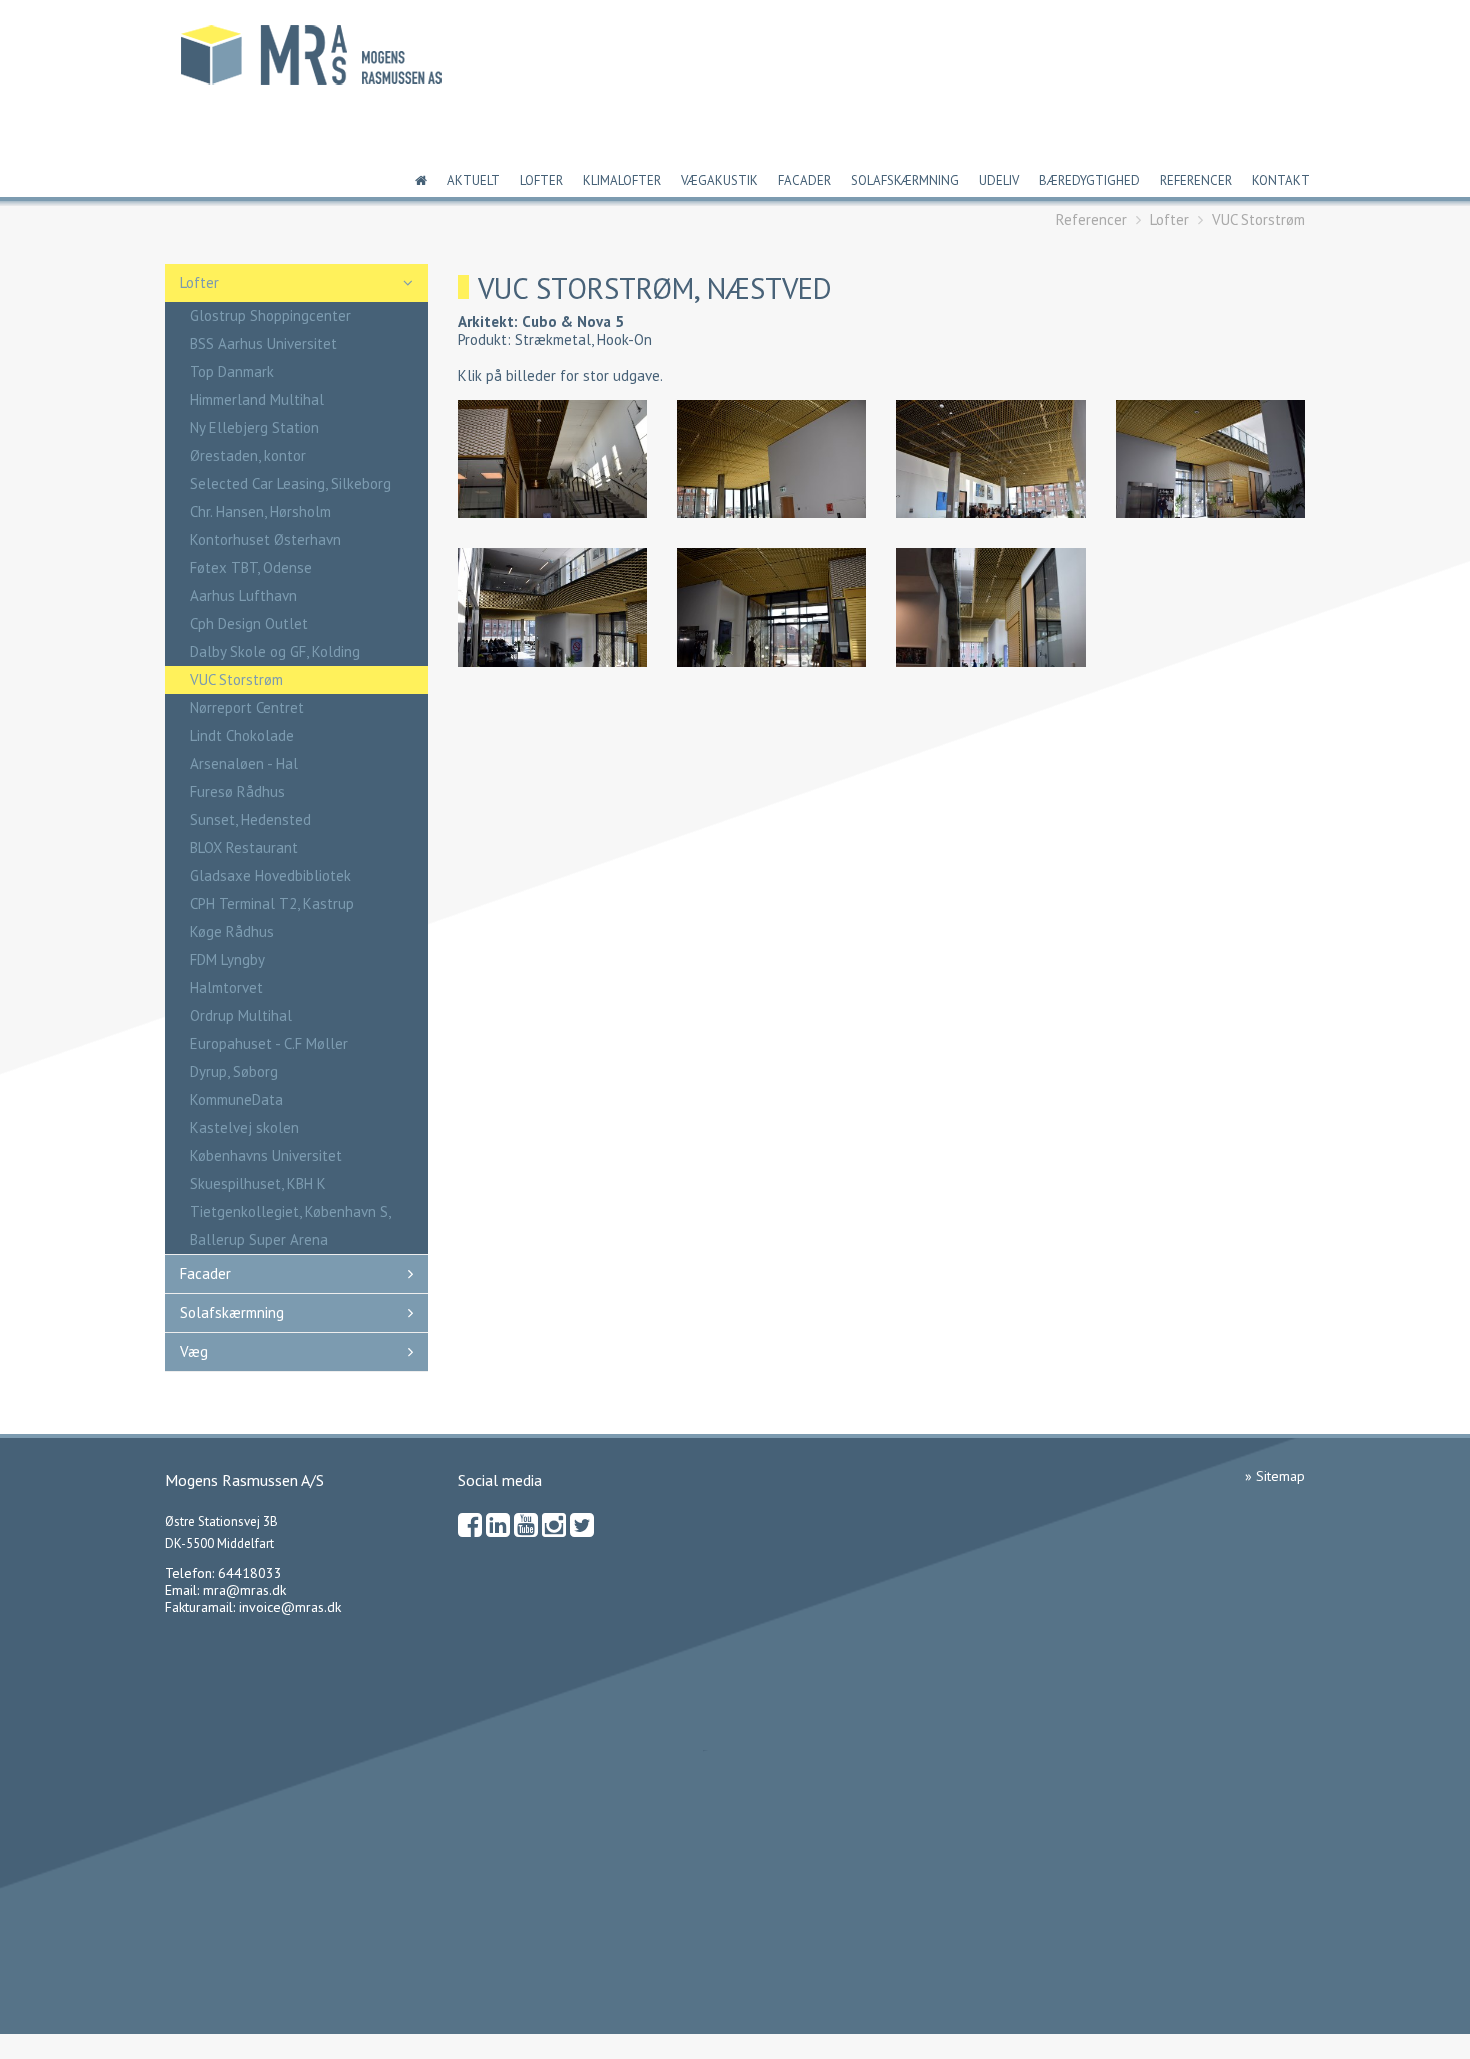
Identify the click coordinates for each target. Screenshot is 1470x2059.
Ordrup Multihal (241, 1015)
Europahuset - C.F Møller (269, 1043)
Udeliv (999, 180)
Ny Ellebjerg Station (254, 427)
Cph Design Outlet (249, 623)
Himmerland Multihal (257, 399)
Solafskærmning (905, 180)
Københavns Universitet (266, 1155)
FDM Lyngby (227, 959)
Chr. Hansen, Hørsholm (260, 511)
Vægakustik (719, 180)
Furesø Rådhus (237, 791)
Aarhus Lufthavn (243, 595)
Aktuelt (473, 180)
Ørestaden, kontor (248, 455)
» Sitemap (1275, 1476)
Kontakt (1281, 180)
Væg (194, 1351)
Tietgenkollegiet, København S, (290, 1211)
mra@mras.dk (244, 1590)
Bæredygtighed (1089, 180)
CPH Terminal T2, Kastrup (272, 903)
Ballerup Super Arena (259, 1239)
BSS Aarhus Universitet (263, 343)
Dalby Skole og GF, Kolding (275, 651)
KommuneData (236, 1099)
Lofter (541, 180)
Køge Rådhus (232, 931)
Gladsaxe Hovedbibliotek (270, 875)
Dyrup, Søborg (234, 1071)
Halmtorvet (226, 987)
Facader (804, 180)
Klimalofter (622, 180)
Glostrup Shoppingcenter (270, 315)
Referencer (1196, 180)
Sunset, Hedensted (250, 819)
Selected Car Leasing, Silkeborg (290, 483)
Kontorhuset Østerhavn (265, 539)
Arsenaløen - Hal (244, 763)
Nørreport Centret (247, 707)
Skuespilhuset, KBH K (258, 1183)
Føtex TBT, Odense (251, 567)
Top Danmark (232, 371)
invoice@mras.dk (290, 1607)
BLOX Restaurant (244, 847)
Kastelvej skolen (244, 1127)
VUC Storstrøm (1258, 219)
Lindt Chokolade (242, 735)
